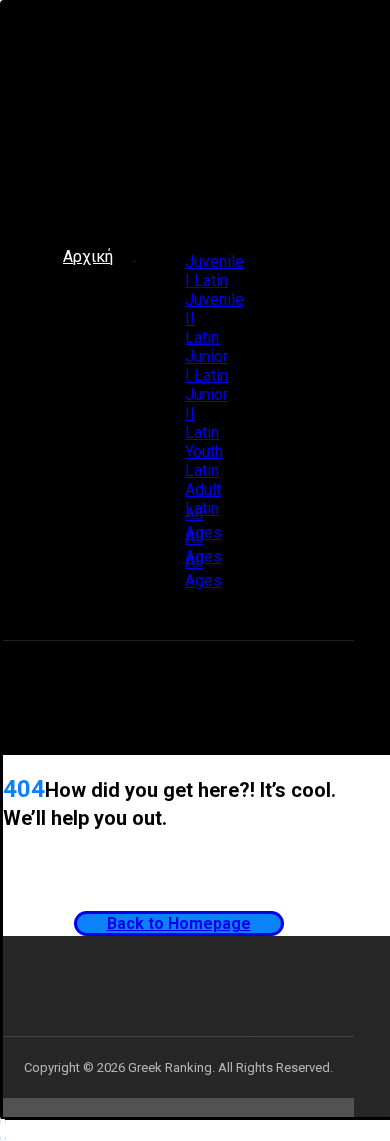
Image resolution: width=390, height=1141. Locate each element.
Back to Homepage (179, 923)
